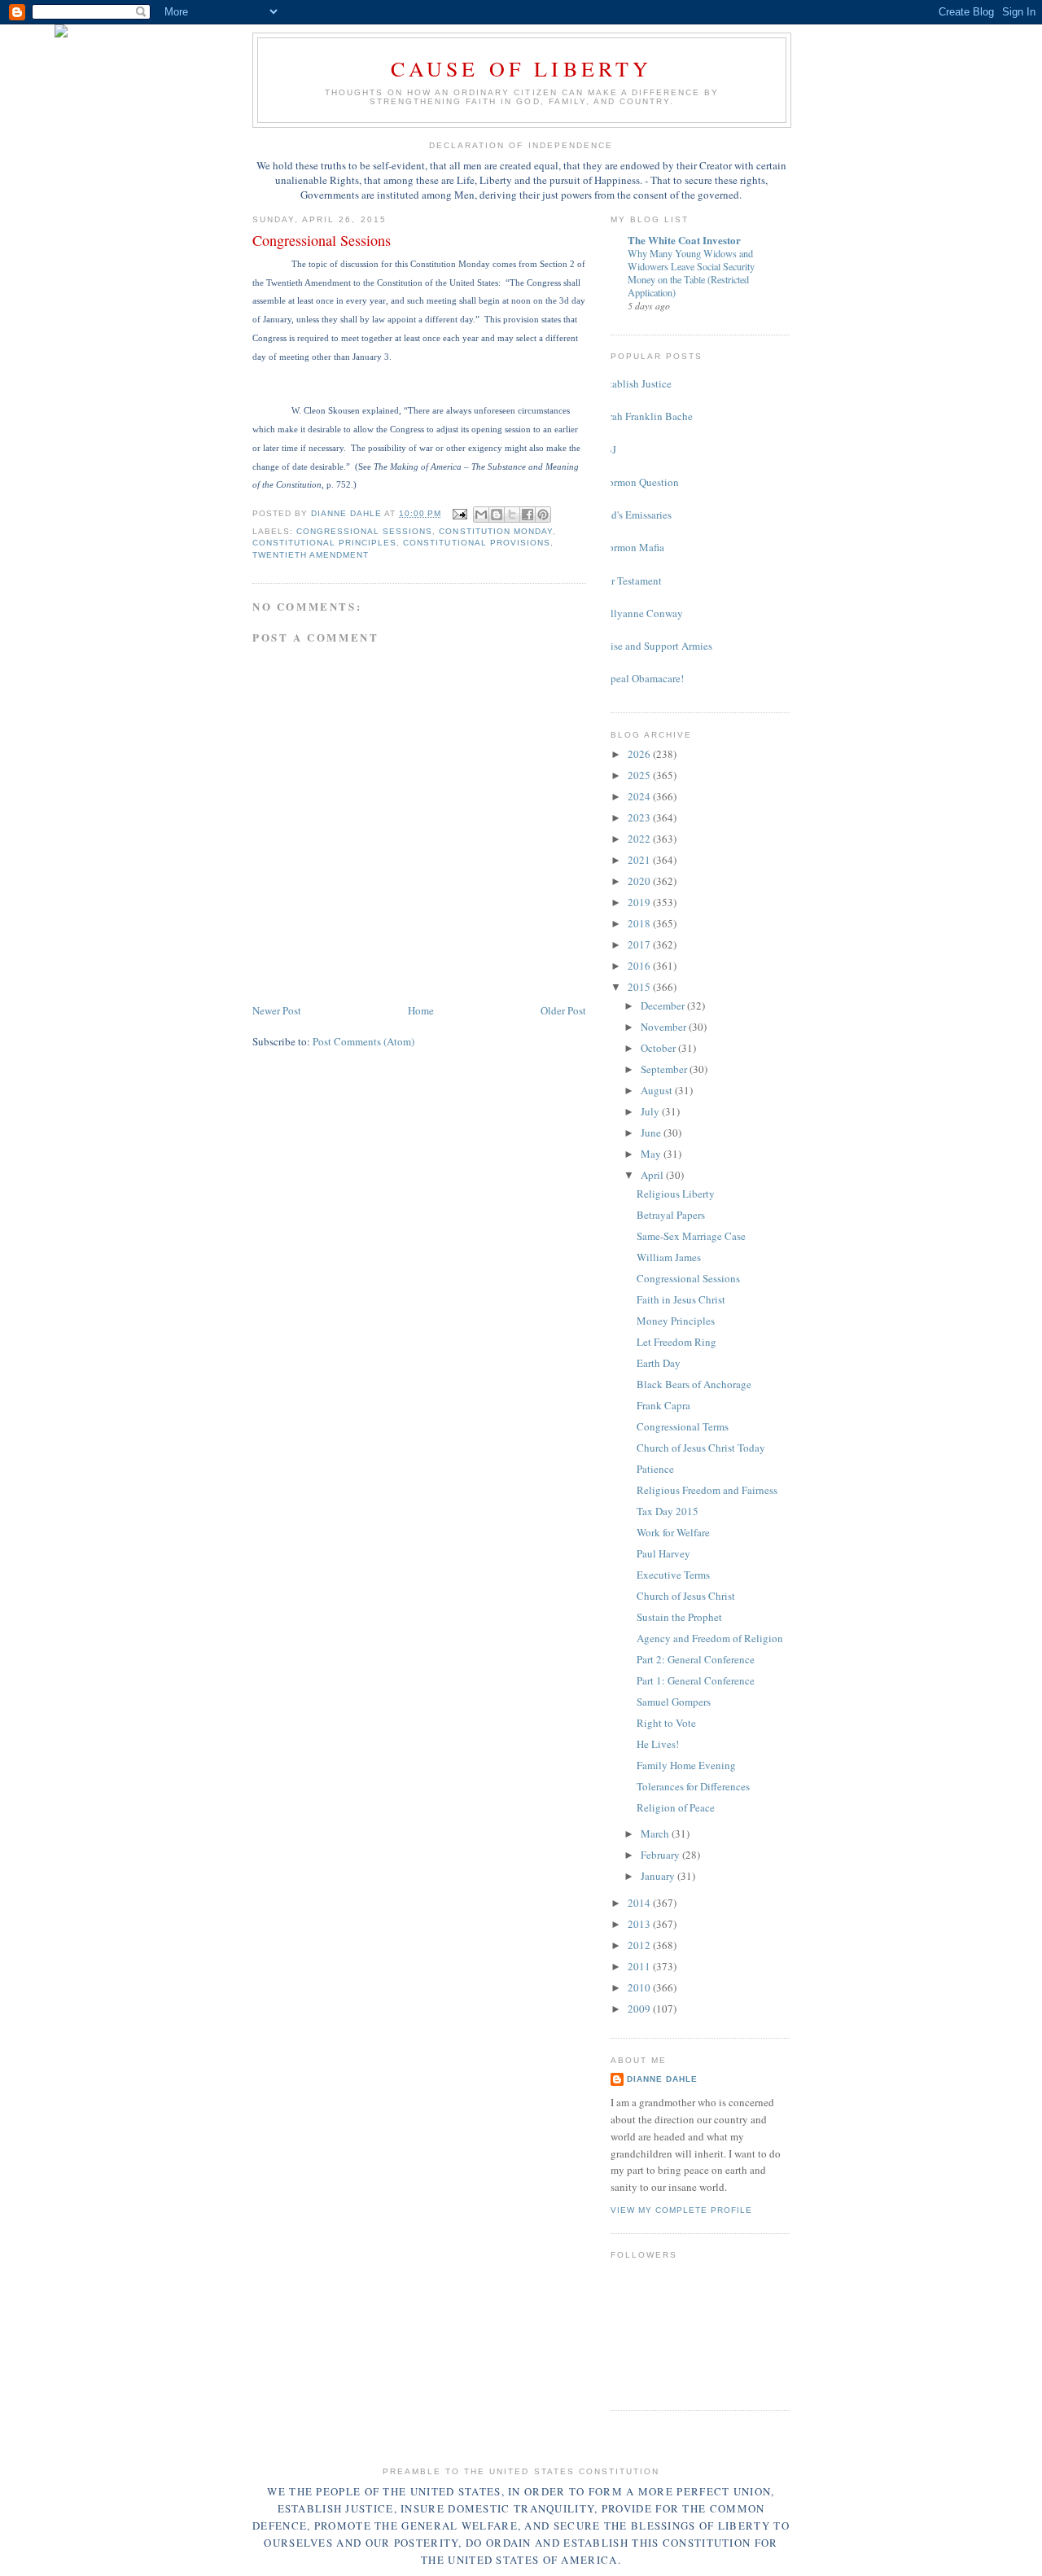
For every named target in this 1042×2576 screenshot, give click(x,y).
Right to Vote (666, 1723)
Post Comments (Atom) (363, 1041)
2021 (640, 860)
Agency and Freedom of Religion (710, 1638)
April (653, 1175)
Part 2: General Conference (696, 1659)
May (652, 1154)
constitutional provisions (476, 543)
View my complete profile (681, 2210)
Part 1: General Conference (696, 1680)
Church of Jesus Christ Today (701, 1448)
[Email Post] (460, 513)
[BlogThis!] (497, 515)
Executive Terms (673, 1575)
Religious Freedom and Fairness (707, 1490)
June (652, 1132)
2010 (640, 1987)
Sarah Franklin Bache (646, 416)
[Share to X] (512, 515)
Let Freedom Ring (676, 1342)
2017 (640, 944)
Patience (655, 1469)
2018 (640, 923)
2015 (640, 987)
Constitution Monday (495, 531)
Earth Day (659, 1363)
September (665, 1069)
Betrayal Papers (671, 1215)
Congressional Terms (683, 1426)
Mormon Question (639, 482)
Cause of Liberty (521, 68)
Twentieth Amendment (311, 555)
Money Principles (676, 1321)
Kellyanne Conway (641, 613)
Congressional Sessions (688, 1278)
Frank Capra (663, 1405)
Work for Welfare (673, 1532)
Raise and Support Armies (655, 646)
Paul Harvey (663, 1553)
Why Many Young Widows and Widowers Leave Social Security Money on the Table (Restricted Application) (691, 273)
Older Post (563, 1010)
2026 (640, 754)
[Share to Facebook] (528, 515)
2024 (640, 796)
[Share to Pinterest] (543, 515)
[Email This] (481, 515)
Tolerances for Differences (693, 1786)
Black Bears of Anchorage (694, 1384)
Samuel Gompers (674, 1702)
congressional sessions (364, 531)
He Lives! (658, 1744)
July (651, 1111)
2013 (640, 1924)
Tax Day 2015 (668, 1511)
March (656, 1833)
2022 (640, 839)
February (661, 1855)
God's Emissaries (635, 515)
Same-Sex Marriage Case (691, 1236)
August (658, 1090)
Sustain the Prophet (679, 1617)
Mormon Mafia (631, 547)
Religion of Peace (676, 1807)
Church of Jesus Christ (686, 1596)
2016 (640, 966)
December (664, 1005)
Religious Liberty (676, 1194)
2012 (640, 1945)
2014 (640, 1903)
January (659, 1876)
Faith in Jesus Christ (681, 1299)
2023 (640, 817)
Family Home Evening (686, 1765)
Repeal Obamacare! (641, 678)
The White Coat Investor (684, 240)
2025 (640, 775)
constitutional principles (324, 543)
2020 (640, 881)
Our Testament (630, 580)
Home (421, 1010)
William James (669, 1257)
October (659, 1048)
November (665, 1027)
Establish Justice (635, 383)
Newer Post (277, 1010)
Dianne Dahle (662, 2079)
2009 (640, 2009)
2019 (640, 902)
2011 (640, 1966)
